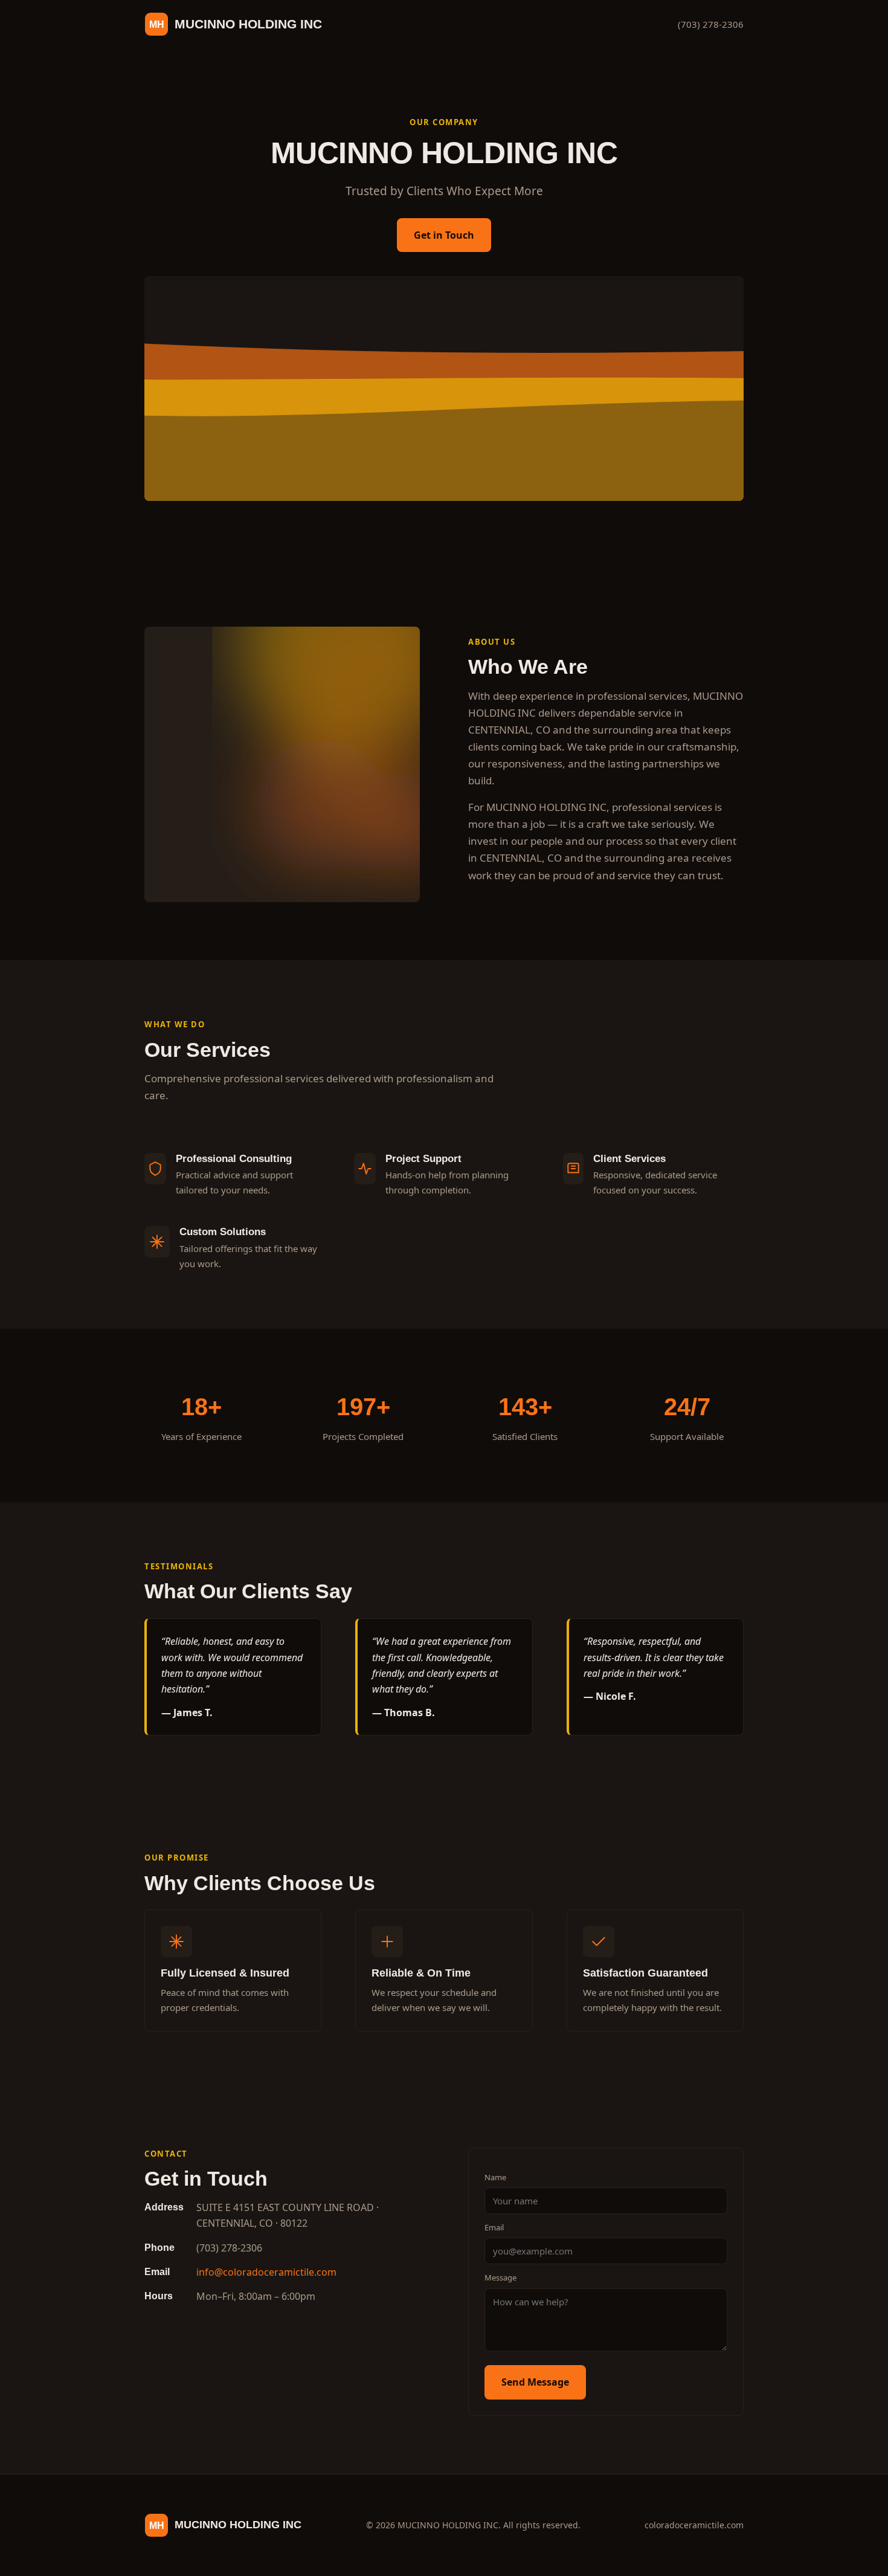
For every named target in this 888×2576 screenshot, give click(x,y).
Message (500, 2277)
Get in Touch (444, 235)
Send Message (535, 2382)
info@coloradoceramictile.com (266, 2272)
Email (494, 2227)
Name (495, 2177)
